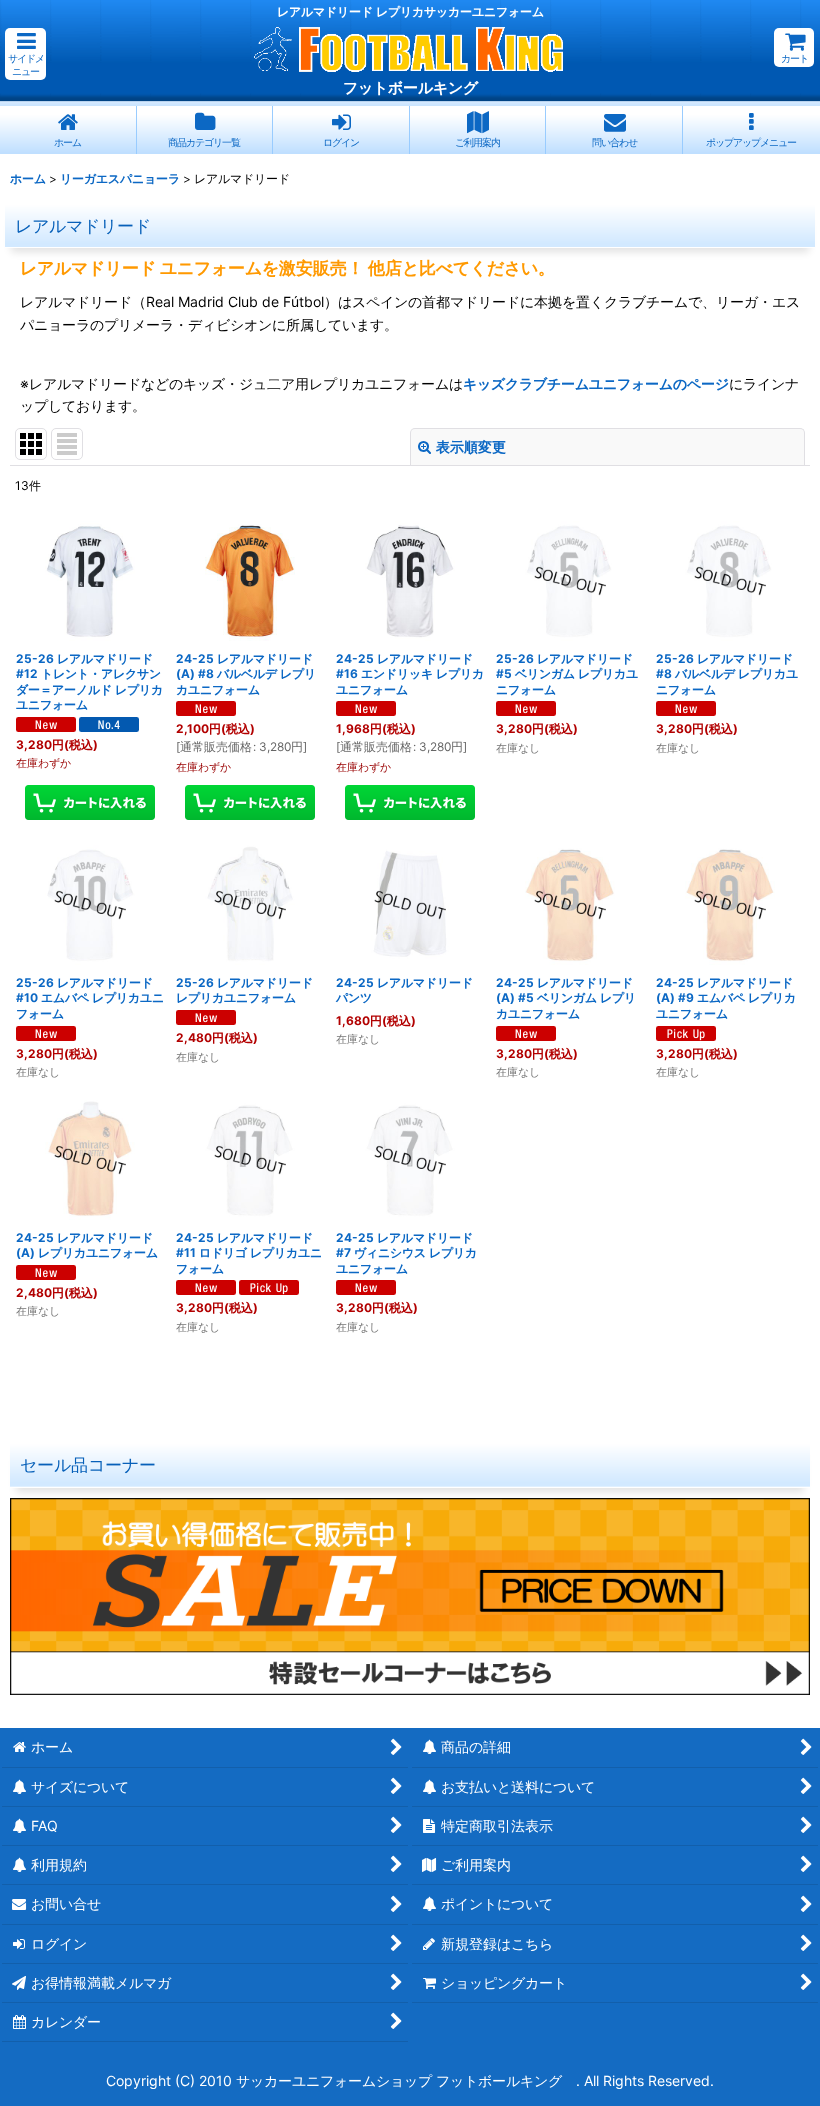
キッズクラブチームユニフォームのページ (596, 383)
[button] (25, 54)
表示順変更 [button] (471, 446)
